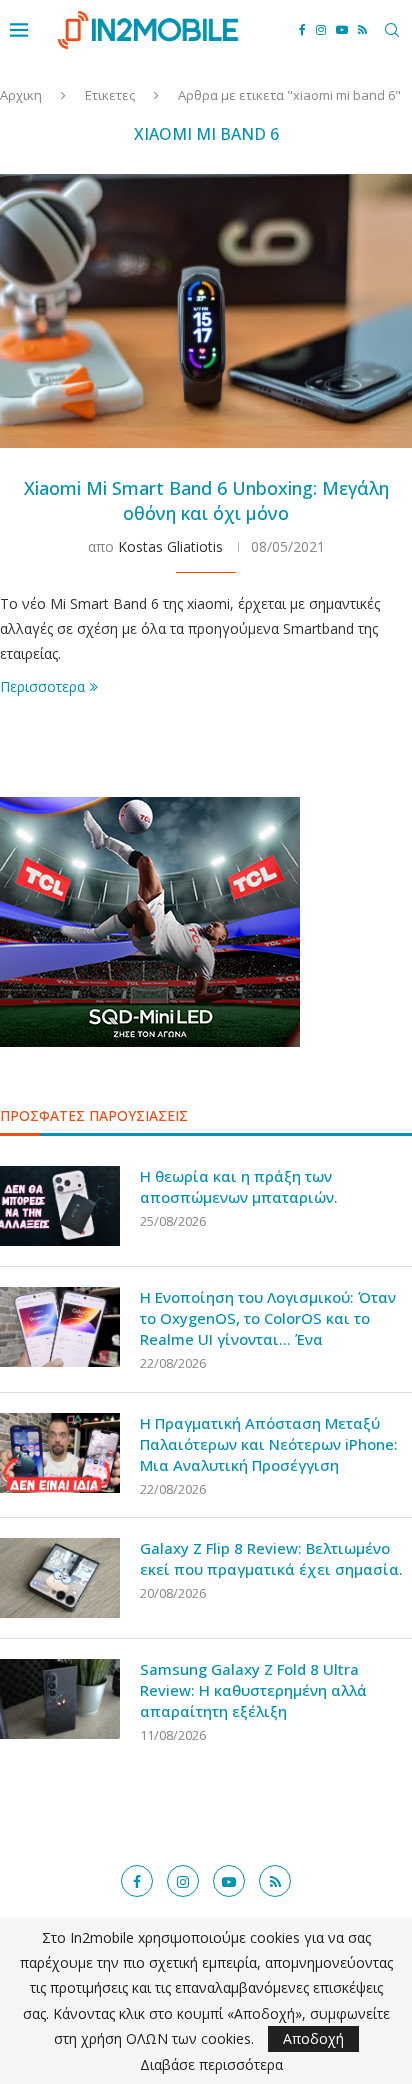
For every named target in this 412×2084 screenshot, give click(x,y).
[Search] (392, 30)
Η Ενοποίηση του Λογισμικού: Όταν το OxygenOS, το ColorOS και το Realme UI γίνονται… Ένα (268, 1318)
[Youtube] (342, 30)
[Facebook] (302, 30)
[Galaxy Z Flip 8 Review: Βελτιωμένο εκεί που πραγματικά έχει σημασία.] (60, 1578)
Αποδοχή (313, 2038)
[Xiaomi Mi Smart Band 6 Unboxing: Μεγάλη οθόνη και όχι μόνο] (206, 311)
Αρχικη (21, 95)
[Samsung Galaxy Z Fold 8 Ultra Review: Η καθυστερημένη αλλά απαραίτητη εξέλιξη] (60, 1699)
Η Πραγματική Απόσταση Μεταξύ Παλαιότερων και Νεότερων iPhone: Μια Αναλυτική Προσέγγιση (269, 1444)
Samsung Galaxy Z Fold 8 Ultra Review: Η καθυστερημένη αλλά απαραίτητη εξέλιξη (253, 1690)
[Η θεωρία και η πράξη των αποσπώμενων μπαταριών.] (60, 1206)
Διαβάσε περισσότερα (211, 2065)
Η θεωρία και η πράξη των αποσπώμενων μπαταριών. (239, 1186)
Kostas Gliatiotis (170, 546)
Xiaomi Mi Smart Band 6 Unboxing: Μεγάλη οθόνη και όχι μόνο (206, 500)
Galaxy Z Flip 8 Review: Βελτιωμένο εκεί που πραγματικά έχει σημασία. (271, 1558)
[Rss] (362, 30)
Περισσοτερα (42, 686)
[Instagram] (321, 30)
